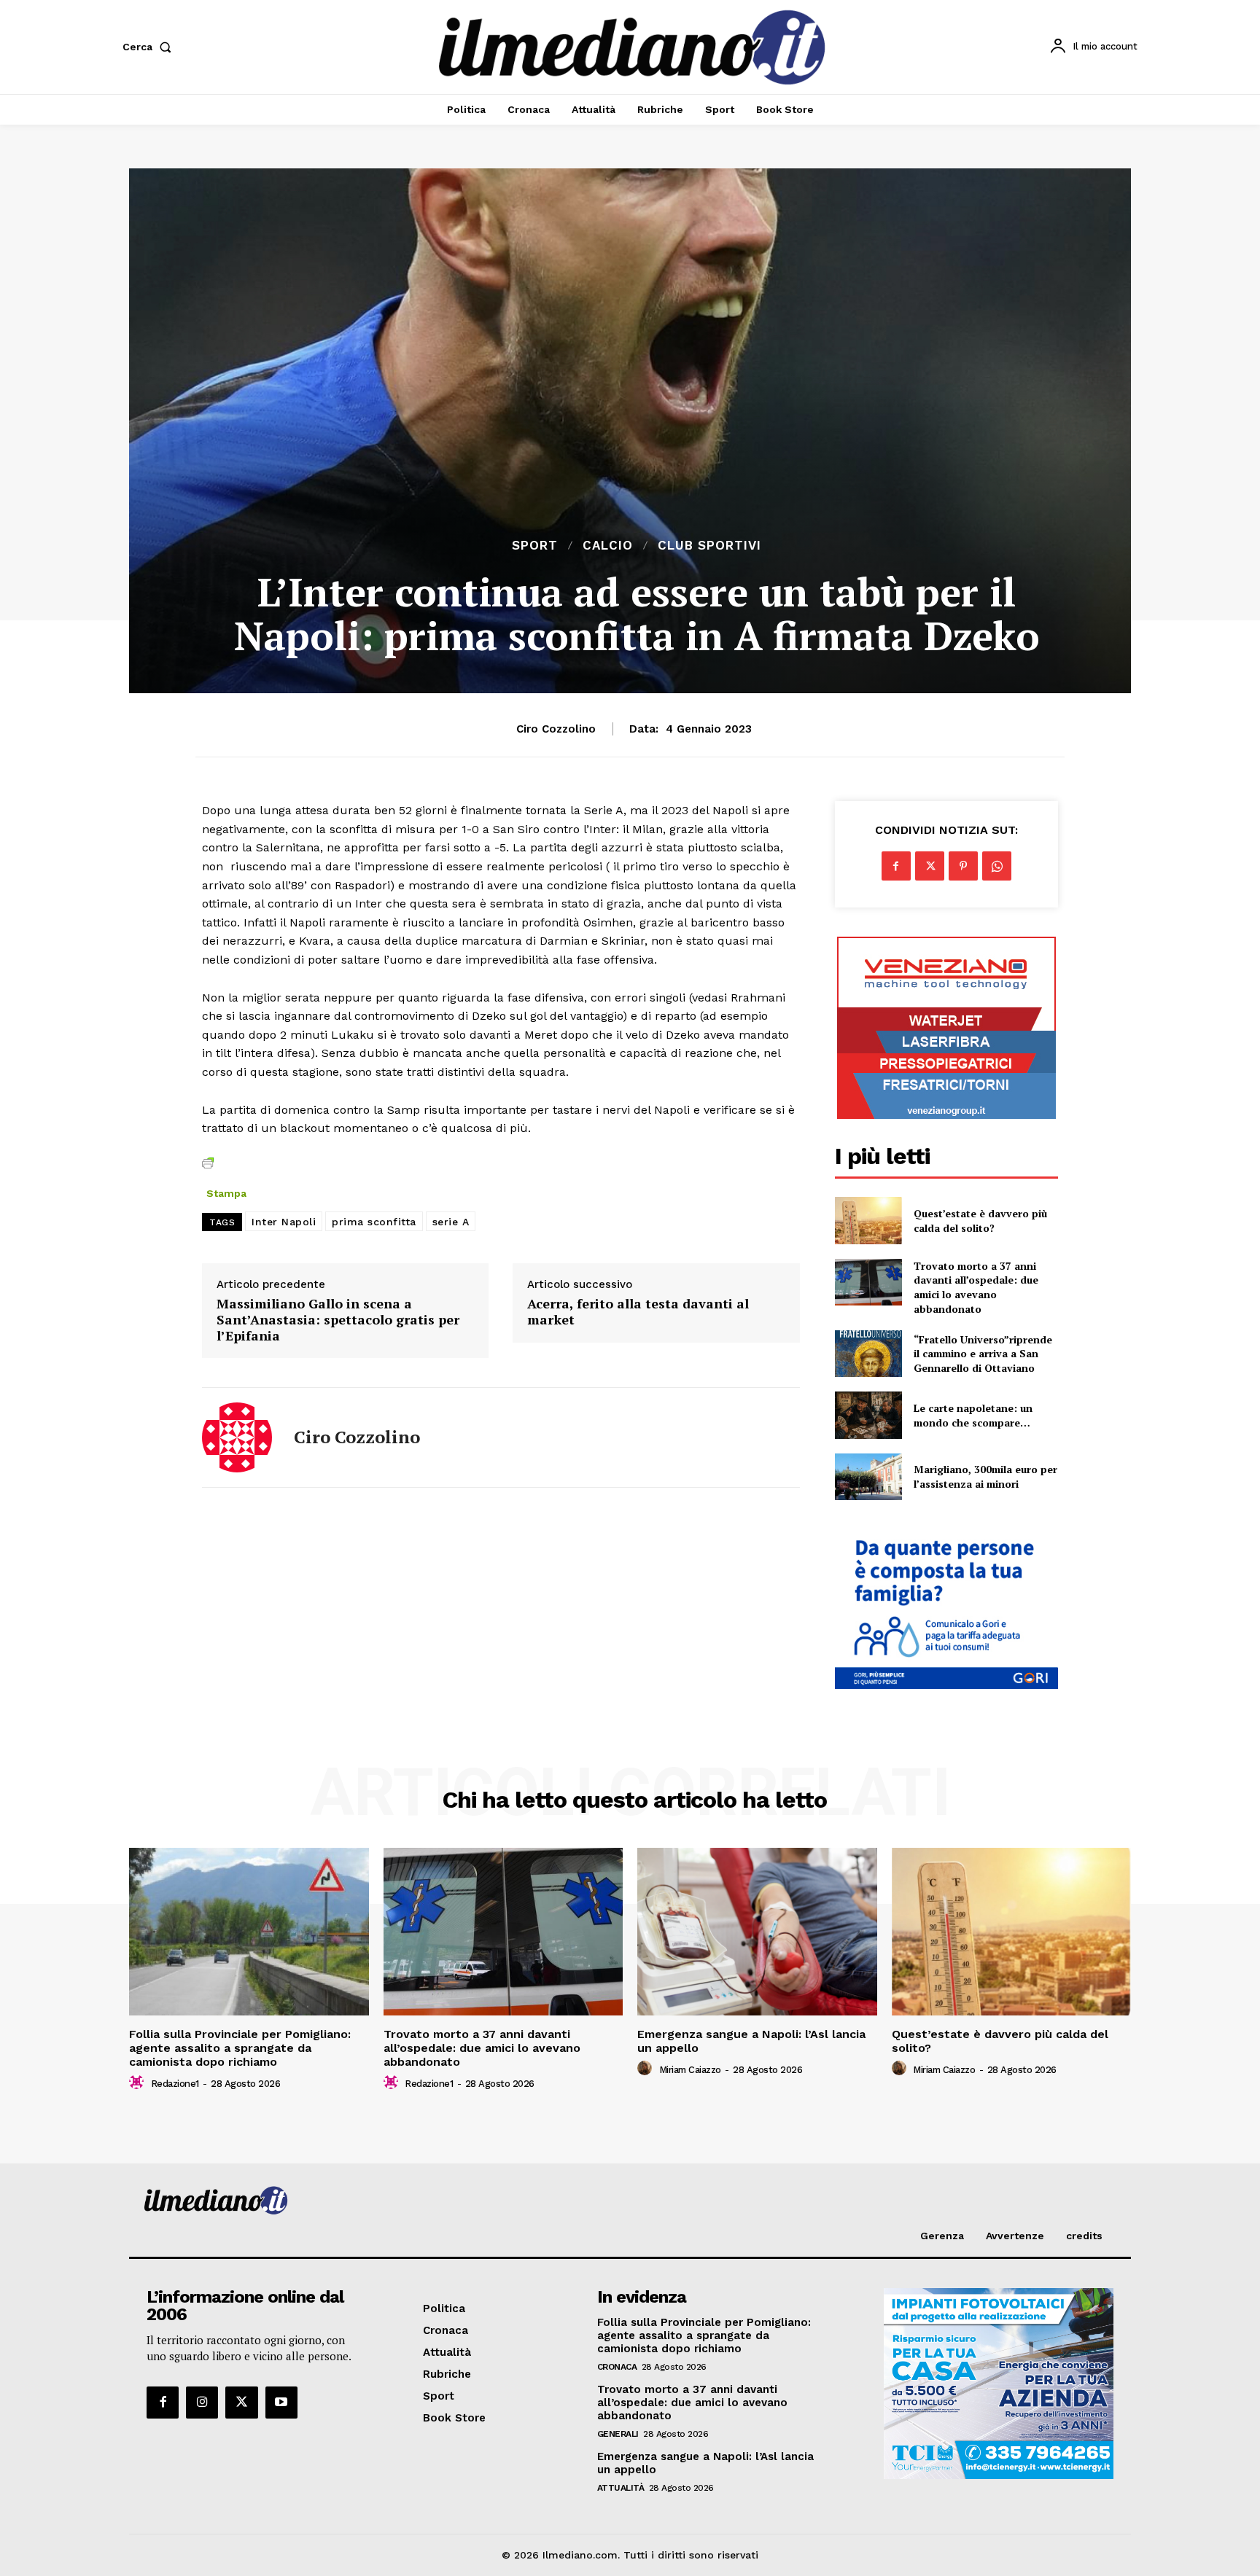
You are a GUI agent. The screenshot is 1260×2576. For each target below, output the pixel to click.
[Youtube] (281, 2403)
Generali (618, 2434)
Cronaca (617, 2367)
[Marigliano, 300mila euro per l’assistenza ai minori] (868, 1477)
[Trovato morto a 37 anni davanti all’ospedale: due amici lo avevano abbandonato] (868, 1282)
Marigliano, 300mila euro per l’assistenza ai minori (985, 1476)
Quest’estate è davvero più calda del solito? (980, 1221)
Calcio (608, 546)
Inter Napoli (284, 1222)
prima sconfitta (374, 1222)
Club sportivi (709, 546)
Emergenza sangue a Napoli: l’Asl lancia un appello (751, 2041)
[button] (150, 47)
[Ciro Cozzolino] (237, 1437)
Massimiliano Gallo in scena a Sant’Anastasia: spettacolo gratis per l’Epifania (338, 1320)
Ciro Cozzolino (556, 729)
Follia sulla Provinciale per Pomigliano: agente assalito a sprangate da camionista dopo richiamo (240, 2048)
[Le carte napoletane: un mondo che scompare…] (868, 1415)
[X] (930, 866)
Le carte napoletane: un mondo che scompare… (973, 1415)
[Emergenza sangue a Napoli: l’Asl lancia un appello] (757, 1932)
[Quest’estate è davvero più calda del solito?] (868, 1220)
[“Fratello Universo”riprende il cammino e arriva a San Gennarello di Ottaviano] (868, 1354)
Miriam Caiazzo (690, 2070)
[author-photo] (139, 2083)
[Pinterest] (963, 866)
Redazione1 (175, 2084)
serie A (451, 1222)
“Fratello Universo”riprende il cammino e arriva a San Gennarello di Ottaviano (983, 1354)
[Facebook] (896, 866)
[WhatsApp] (997, 866)
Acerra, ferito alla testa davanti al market (638, 1312)
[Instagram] (202, 2403)
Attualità (621, 2488)
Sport (535, 546)
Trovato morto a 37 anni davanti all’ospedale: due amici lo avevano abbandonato (976, 1287)
